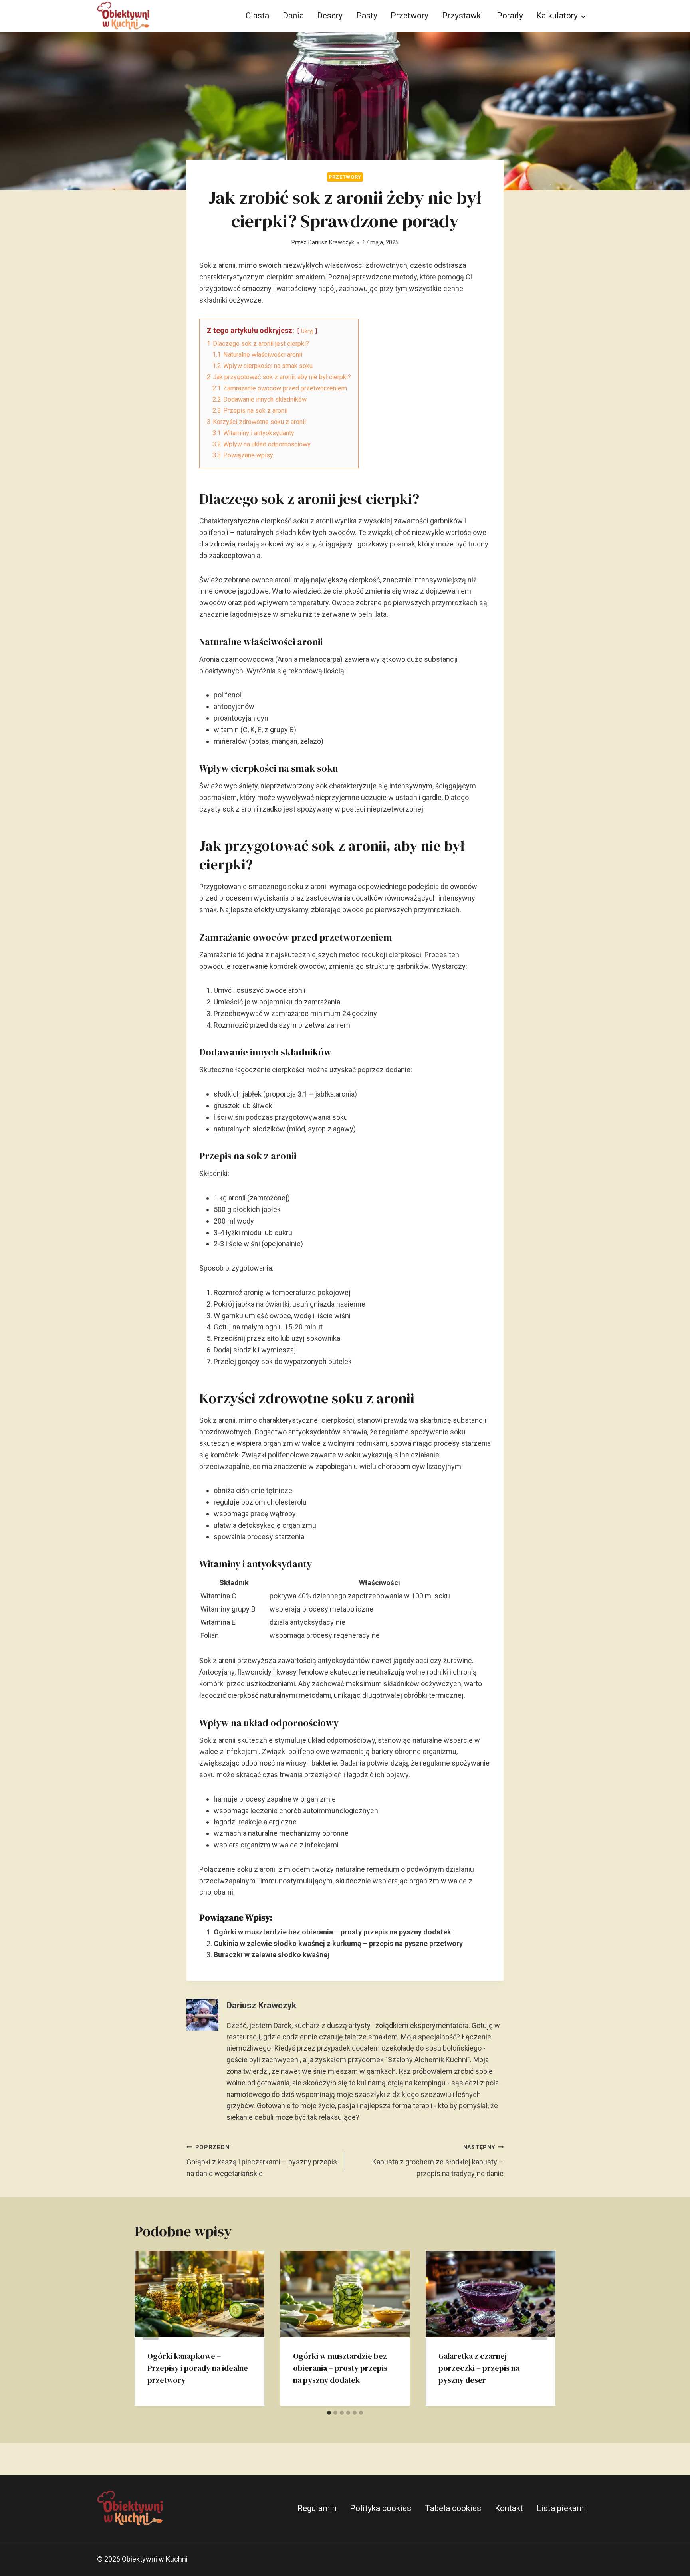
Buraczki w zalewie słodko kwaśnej (272, 1955)
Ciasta (257, 16)
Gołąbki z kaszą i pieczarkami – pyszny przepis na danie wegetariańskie (262, 2161)
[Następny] (539, 2328)
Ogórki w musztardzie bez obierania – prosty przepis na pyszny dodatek (332, 1932)
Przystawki (463, 16)
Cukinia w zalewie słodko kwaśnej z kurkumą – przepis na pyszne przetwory (338, 1943)
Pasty (367, 16)
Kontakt (509, 2508)
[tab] (329, 2413)
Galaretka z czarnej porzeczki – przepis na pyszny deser (479, 2368)
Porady (510, 16)
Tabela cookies (453, 2508)
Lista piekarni (561, 2508)
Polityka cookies (381, 2508)
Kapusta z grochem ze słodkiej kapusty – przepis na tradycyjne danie (438, 2161)
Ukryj (307, 331)
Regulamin (317, 2508)
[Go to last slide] (151, 2328)
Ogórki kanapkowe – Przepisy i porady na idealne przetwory (198, 2368)
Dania (293, 16)
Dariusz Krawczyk (331, 243)
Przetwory (409, 16)
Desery (330, 16)
